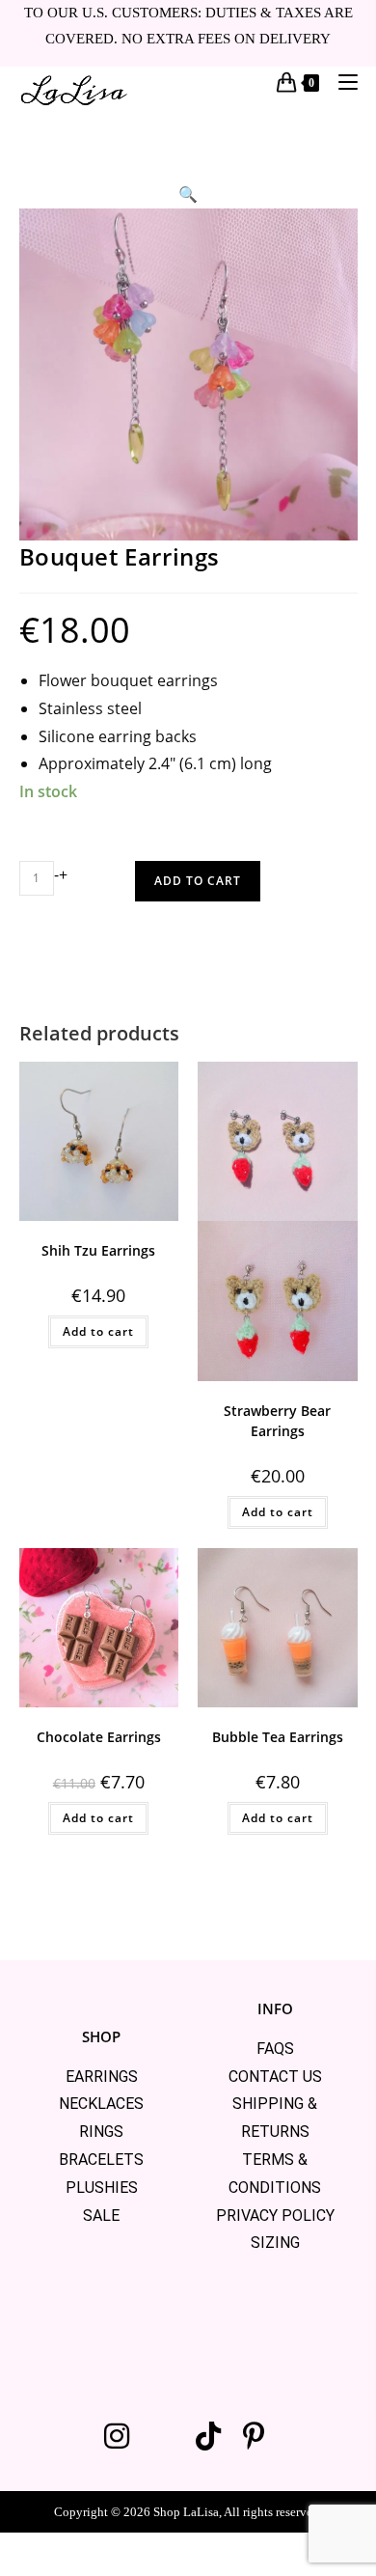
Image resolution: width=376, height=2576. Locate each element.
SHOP (101, 2036)
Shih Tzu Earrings (98, 1250)
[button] (188, 194)
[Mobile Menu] (341, 82)
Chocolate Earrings (99, 1737)
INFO (275, 2008)
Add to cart (198, 881)
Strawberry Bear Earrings (277, 1421)
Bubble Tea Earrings (278, 1737)
